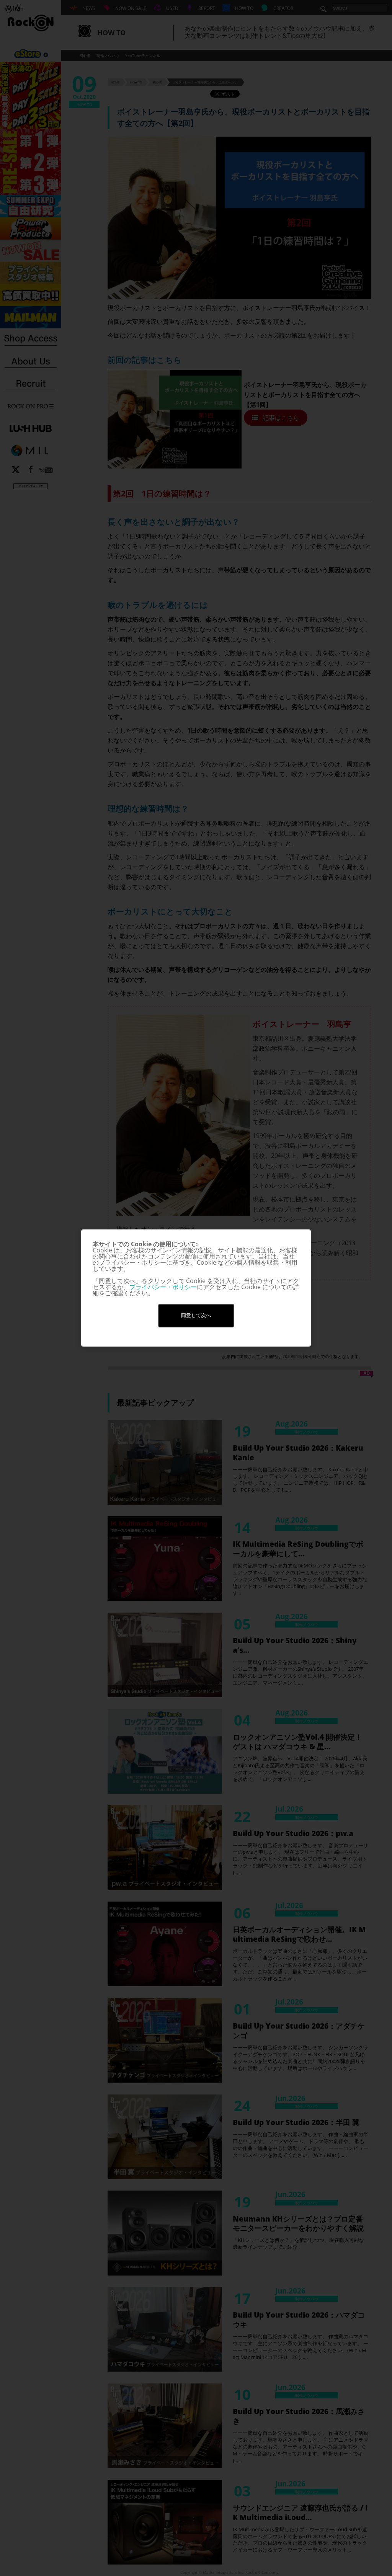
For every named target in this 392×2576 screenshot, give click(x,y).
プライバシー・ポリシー (163, 1287)
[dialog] (196, 1288)
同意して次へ (196, 1315)
